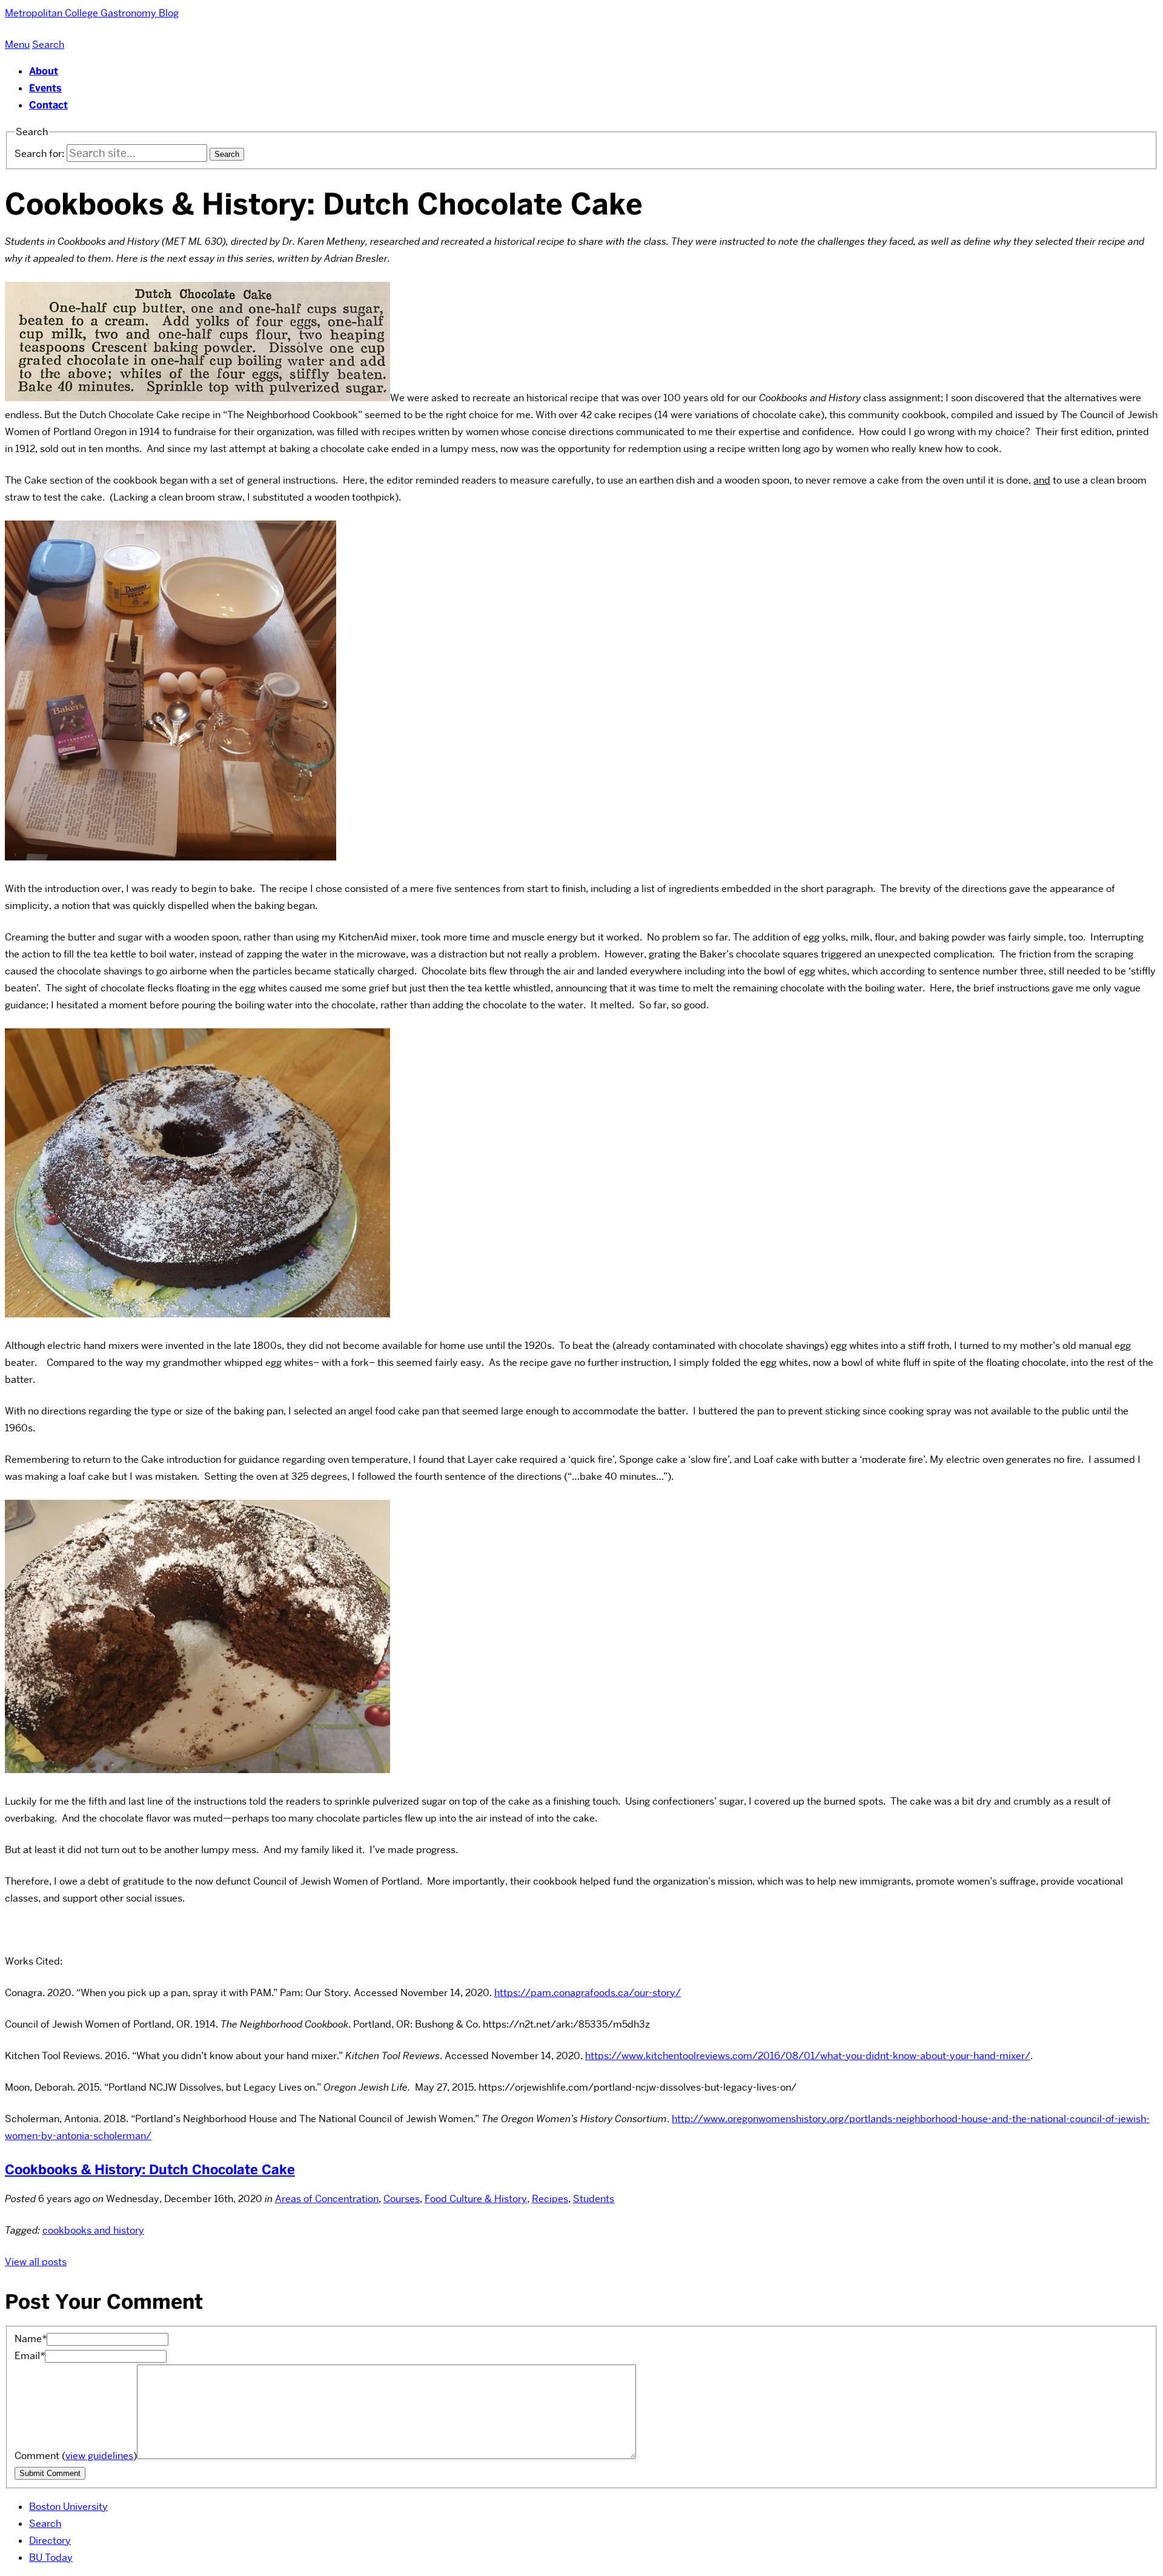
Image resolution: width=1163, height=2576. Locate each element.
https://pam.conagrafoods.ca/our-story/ (588, 1993)
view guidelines (99, 2456)
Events (45, 88)
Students (594, 2199)
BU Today (51, 2558)
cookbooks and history (93, 2230)
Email (30, 2356)
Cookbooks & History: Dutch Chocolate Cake (150, 2170)
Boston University (68, 2507)
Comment (76, 2456)
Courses (402, 2199)
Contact (48, 105)
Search (45, 2524)
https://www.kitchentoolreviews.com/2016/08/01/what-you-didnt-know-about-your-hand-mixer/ (808, 2056)
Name (31, 2339)
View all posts (36, 2262)
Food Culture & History (476, 2199)
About (44, 71)
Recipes (550, 2199)
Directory (50, 2541)
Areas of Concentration (327, 2199)
